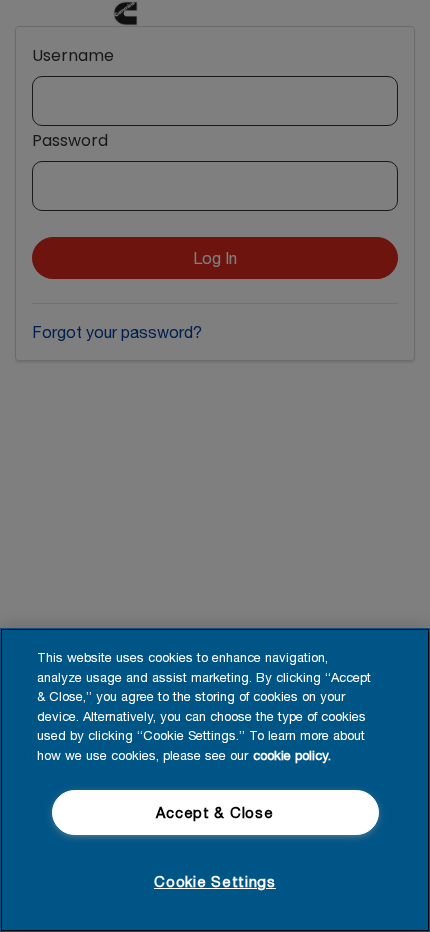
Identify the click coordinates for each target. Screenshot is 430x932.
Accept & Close (214, 812)
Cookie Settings (215, 881)
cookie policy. (292, 755)
